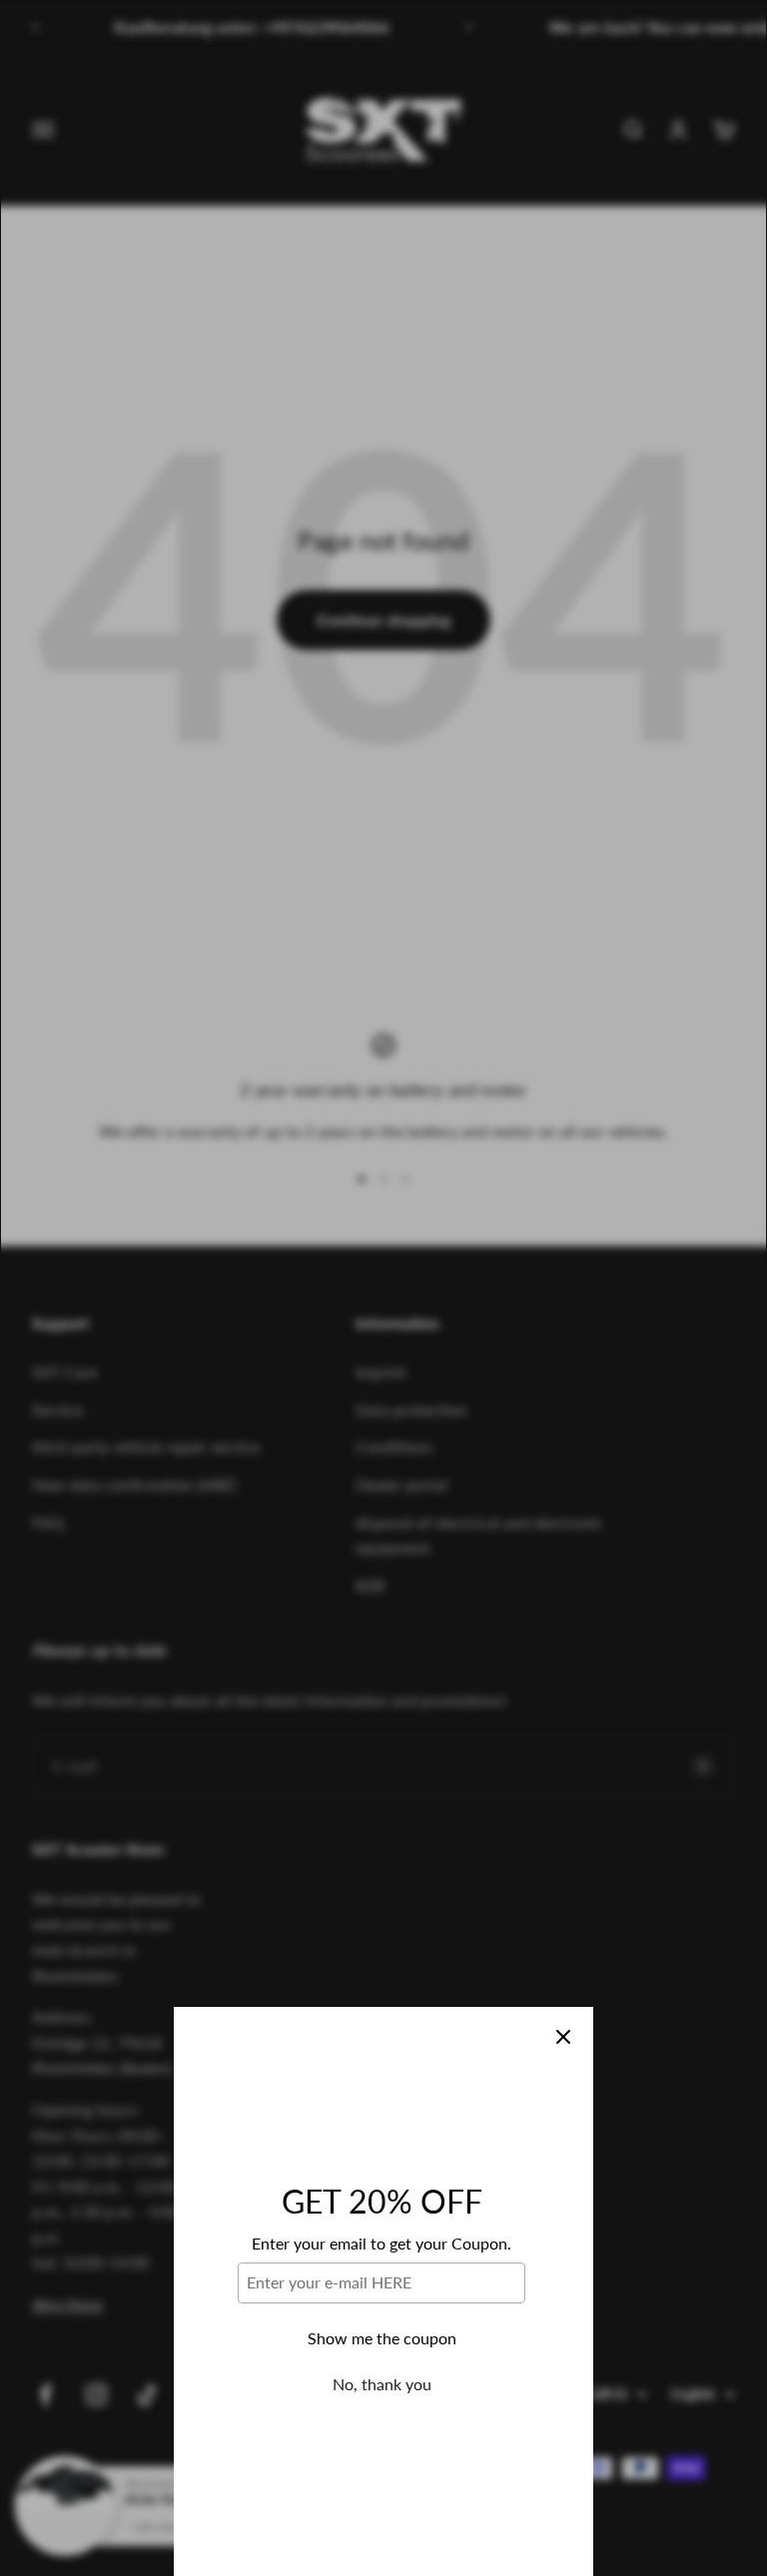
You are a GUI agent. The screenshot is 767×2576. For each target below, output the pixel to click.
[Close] (563, 2037)
